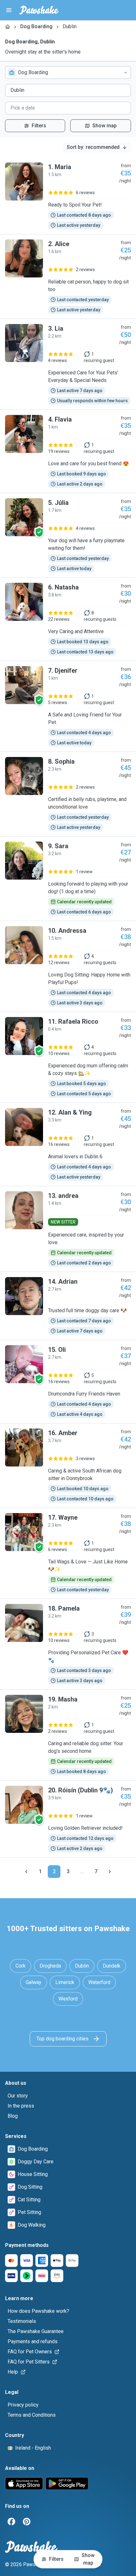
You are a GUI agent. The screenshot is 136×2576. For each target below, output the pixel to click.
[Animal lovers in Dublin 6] (68, 1144)
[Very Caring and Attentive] (68, 619)
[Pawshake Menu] (9, 10)
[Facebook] (11, 2522)
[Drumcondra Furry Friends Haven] (68, 1382)
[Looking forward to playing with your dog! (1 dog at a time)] (68, 879)
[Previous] (26, 1872)
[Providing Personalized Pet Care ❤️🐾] (68, 1644)
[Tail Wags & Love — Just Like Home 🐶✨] (68, 1553)
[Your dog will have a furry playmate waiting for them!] (68, 535)
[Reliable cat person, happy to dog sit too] (68, 277)
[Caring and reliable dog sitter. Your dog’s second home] (68, 1735)
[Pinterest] (27, 2522)
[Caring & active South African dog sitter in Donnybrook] (68, 1466)
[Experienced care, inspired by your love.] (68, 1229)
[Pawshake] (39, 10)
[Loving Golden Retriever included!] (68, 1819)
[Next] (110, 1872)
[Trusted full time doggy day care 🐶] (68, 1306)
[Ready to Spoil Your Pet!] (68, 196)
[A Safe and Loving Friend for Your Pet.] (68, 706)
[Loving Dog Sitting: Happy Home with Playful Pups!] (68, 966)
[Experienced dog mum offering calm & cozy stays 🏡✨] (68, 1057)
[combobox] (68, 73)
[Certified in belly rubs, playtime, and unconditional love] (68, 794)
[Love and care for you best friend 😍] (68, 451)
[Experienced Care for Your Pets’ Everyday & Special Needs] (68, 364)
